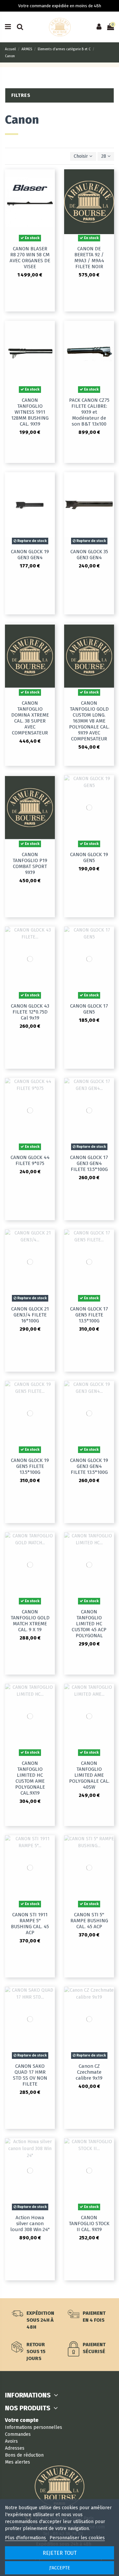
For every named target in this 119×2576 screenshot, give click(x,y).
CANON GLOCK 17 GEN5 (89, 1009)
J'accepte (60, 2568)
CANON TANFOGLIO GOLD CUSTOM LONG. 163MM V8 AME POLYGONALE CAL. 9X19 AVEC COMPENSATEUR (89, 721)
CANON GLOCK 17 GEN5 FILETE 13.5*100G (89, 1315)
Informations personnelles (34, 2427)
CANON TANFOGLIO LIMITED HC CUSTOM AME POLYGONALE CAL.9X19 (30, 1778)
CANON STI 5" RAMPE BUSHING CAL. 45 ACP (89, 1921)
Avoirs (11, 2441)
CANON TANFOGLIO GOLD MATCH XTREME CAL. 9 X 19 (30, 1621)
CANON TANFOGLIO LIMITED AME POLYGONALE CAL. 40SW (89, 1775)
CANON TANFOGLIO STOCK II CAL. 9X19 (89, 2223)
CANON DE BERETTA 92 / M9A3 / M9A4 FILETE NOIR (89, 258)
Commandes (18, 2434)
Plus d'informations (26, 2538)
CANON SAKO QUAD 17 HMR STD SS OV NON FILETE (30, 2075)
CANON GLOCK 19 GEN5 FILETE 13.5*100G (30, 1466)
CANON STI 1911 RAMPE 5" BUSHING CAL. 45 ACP (30, 1924)
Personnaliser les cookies (77, 2538)
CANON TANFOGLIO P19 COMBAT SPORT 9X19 (30, 863)
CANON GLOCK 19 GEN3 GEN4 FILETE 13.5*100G (89, 1466)
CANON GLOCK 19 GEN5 (89, 857)
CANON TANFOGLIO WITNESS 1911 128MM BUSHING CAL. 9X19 (30, 412)
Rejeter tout (60, 2553)
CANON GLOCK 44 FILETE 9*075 (30, 1160)
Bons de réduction (24, 2455)
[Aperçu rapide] (50, 179)
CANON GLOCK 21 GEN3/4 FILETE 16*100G (30, 1315)
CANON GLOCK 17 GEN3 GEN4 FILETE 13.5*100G (89, 1163)
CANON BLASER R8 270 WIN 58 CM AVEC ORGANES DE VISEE (30, 258)
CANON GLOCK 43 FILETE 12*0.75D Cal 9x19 (30, 1012)
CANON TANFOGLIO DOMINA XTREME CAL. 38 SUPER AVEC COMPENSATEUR (30, 718)
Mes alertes (18, 2462)
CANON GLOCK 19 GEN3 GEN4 (30, 555)
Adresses (15, 2448)
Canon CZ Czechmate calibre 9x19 (89, 2072)
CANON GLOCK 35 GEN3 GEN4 (89, 555)
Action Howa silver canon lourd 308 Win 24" (30, 2223)
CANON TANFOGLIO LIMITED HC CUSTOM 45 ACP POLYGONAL (89, 1624)
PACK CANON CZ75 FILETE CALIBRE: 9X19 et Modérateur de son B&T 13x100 (89, 412)
